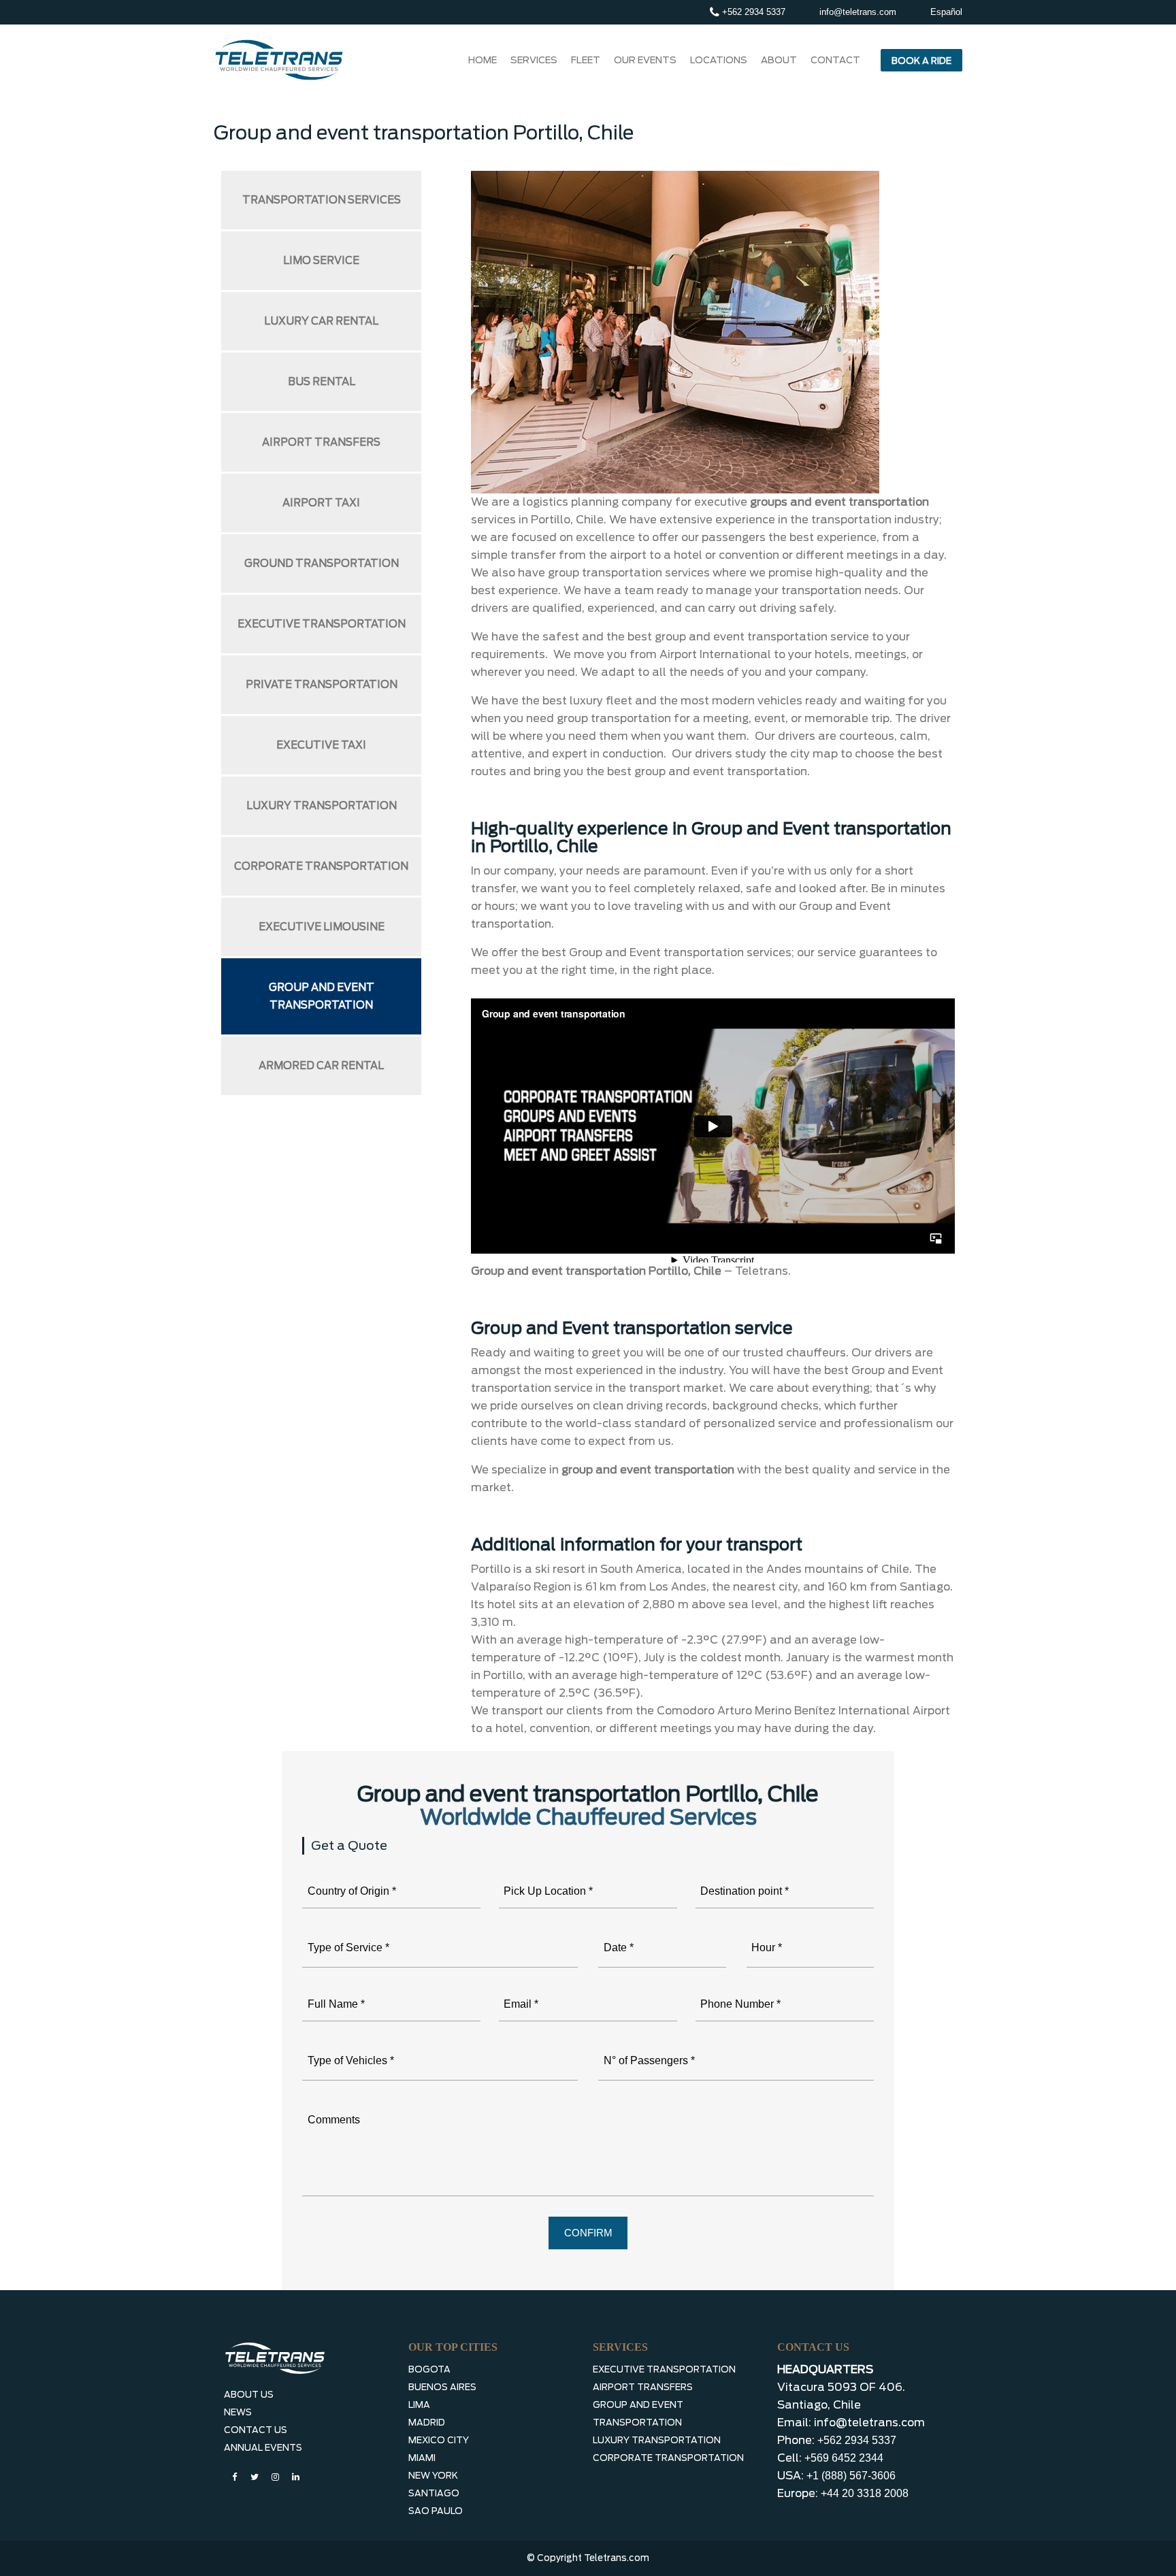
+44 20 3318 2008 (865, 2493)
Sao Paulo (436, 2511)
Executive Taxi (321, 745)
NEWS (238, 2412)
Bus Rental (322, 382)
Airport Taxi (321, 503)
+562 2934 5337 (752, 12)
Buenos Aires (442, 2387)
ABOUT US (249, 2395)
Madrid (427, 2423)
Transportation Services (322, 200)
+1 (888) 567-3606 (851, 2476)
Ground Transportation (322, 564)
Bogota (429, 2369)
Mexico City (439, 2440)
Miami (422, 2458)
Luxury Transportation (322, 806)
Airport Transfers (321, 442)
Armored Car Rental (321, 1066)
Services (534, 60)
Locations (719, 60)
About (779, 60)
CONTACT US (256, 2430)
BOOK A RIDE (921, 61)
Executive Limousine (322, 927)
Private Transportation (322, 685)
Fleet (586, 60)
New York (433, 2476)
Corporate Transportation (321, 866)
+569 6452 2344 (844, 2458)
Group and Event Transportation (322, 996)
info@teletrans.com (858, 12)
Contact (835, 60)
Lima (419, 2405)
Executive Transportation (322, 624)
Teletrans (762, 1271)
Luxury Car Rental (321, 321)
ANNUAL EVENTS (263, 2448)
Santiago (434, 2493)
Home (483, 60)
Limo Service (321, 261)
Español (946, 12)
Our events (645, 60)
